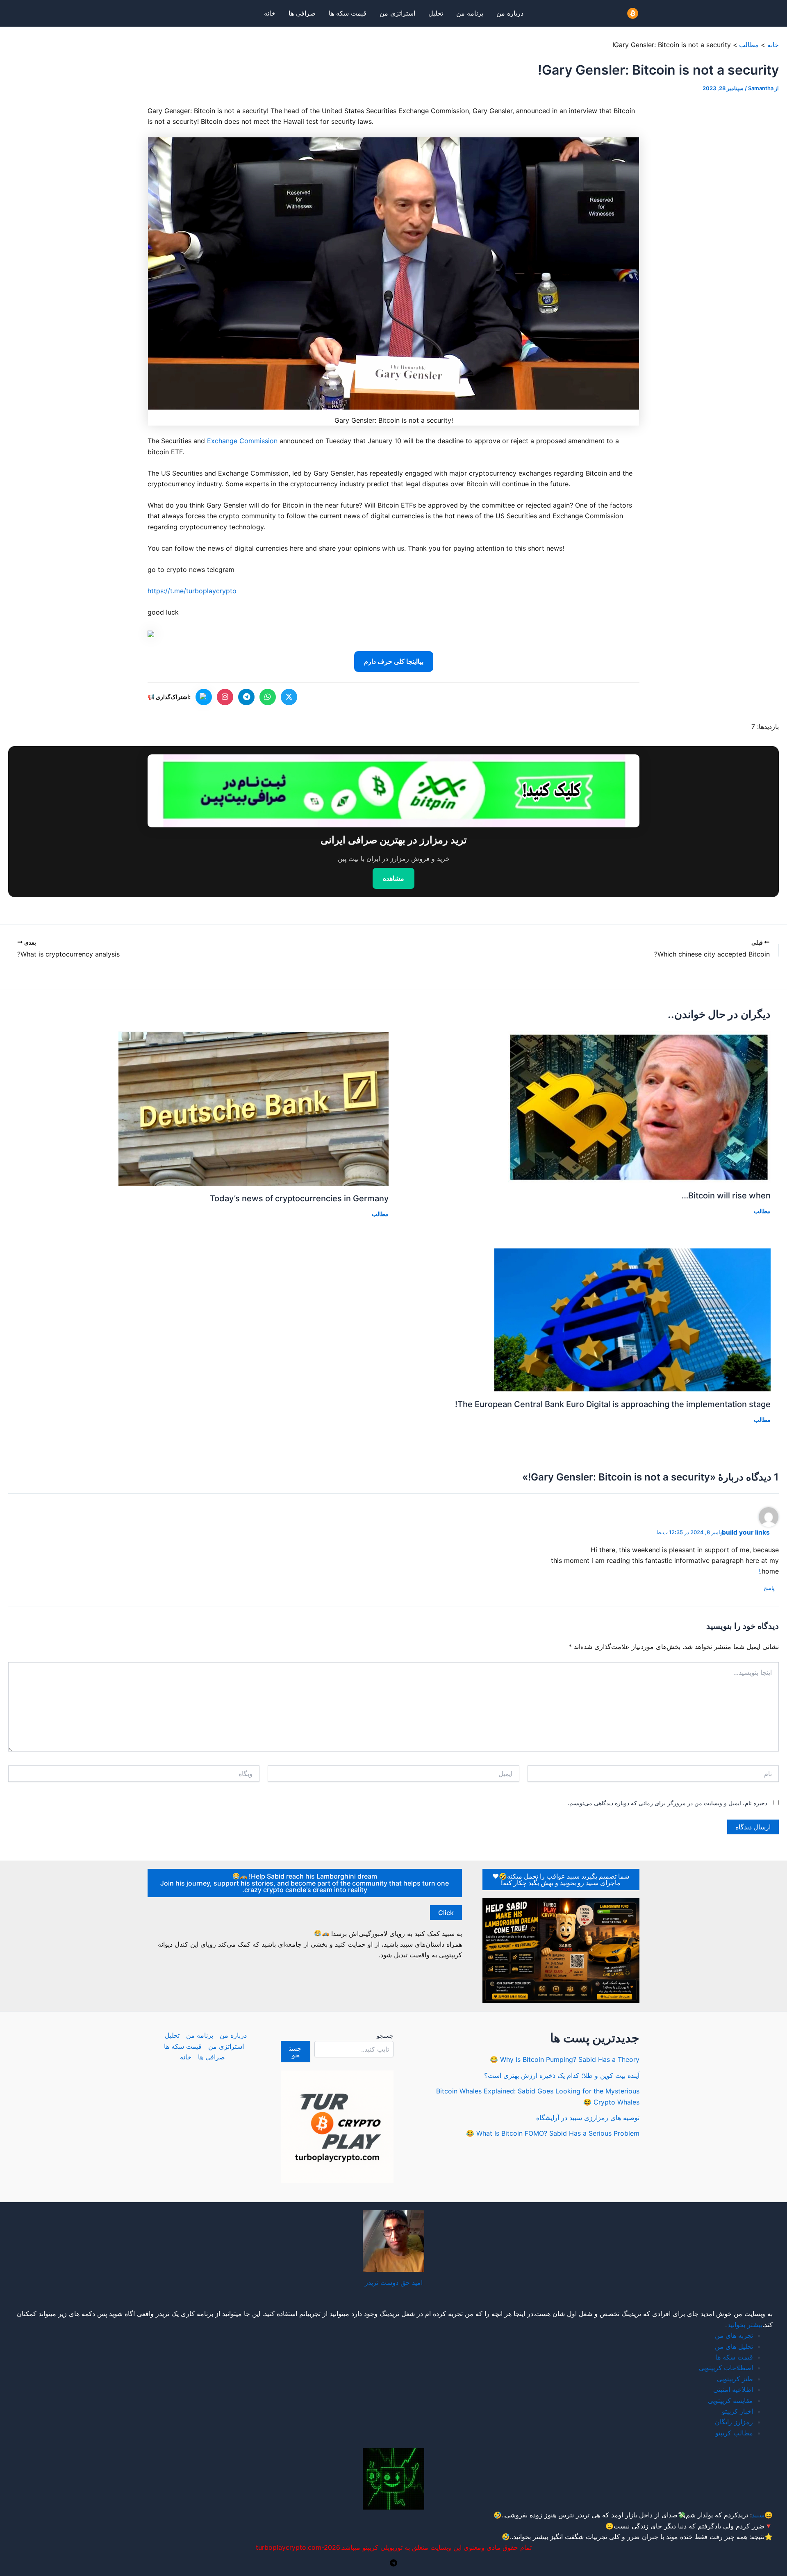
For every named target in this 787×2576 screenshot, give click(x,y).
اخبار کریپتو (737, 2411)
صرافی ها (302, 13)
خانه (270, 13)
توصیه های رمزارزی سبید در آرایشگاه (588, 2118)
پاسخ (769, 1588)
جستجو (385, 2035)
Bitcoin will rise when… (726, 1196)
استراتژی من (397, 13)
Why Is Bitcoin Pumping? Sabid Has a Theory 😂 (565, 2059)
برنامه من (470, 13)
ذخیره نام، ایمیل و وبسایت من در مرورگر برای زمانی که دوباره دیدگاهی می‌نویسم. (668, 1803)
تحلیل (436, 13)
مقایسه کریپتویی (730, 2401)
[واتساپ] (268, 697)
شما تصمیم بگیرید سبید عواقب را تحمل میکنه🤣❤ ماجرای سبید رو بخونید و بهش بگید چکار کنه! (561, 1879)
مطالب (762, 1211)
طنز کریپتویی (735, 2379)
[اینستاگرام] (225, 697)
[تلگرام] (246, 697)
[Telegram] (393, 2563)
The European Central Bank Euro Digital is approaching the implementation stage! (613, 1404)
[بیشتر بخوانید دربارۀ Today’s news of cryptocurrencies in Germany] (254, 1108)
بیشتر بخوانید (745, 2325)
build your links (746, 1532)
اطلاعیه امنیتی (733, 2389)
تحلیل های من (734, 2346)
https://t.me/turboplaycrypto (192, 591)
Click (446, 1913)
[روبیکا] (204, 697)
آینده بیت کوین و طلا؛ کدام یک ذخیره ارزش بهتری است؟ (562, 2075)
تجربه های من (734, 2335)
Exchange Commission (242, 441)
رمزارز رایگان (734, 2422)
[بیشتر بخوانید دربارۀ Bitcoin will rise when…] (639, 1106)
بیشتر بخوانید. (530, 2537)
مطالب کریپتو (734, 2433)
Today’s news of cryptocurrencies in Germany (299, 1198)
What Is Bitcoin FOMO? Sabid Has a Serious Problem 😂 (553, 2133)
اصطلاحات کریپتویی (726, 2368)
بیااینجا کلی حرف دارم (394, 661)
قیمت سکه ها (348, 13)
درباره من (510, 13)
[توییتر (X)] (289, 697)
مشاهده (393, 878)
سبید (758, 2515)
